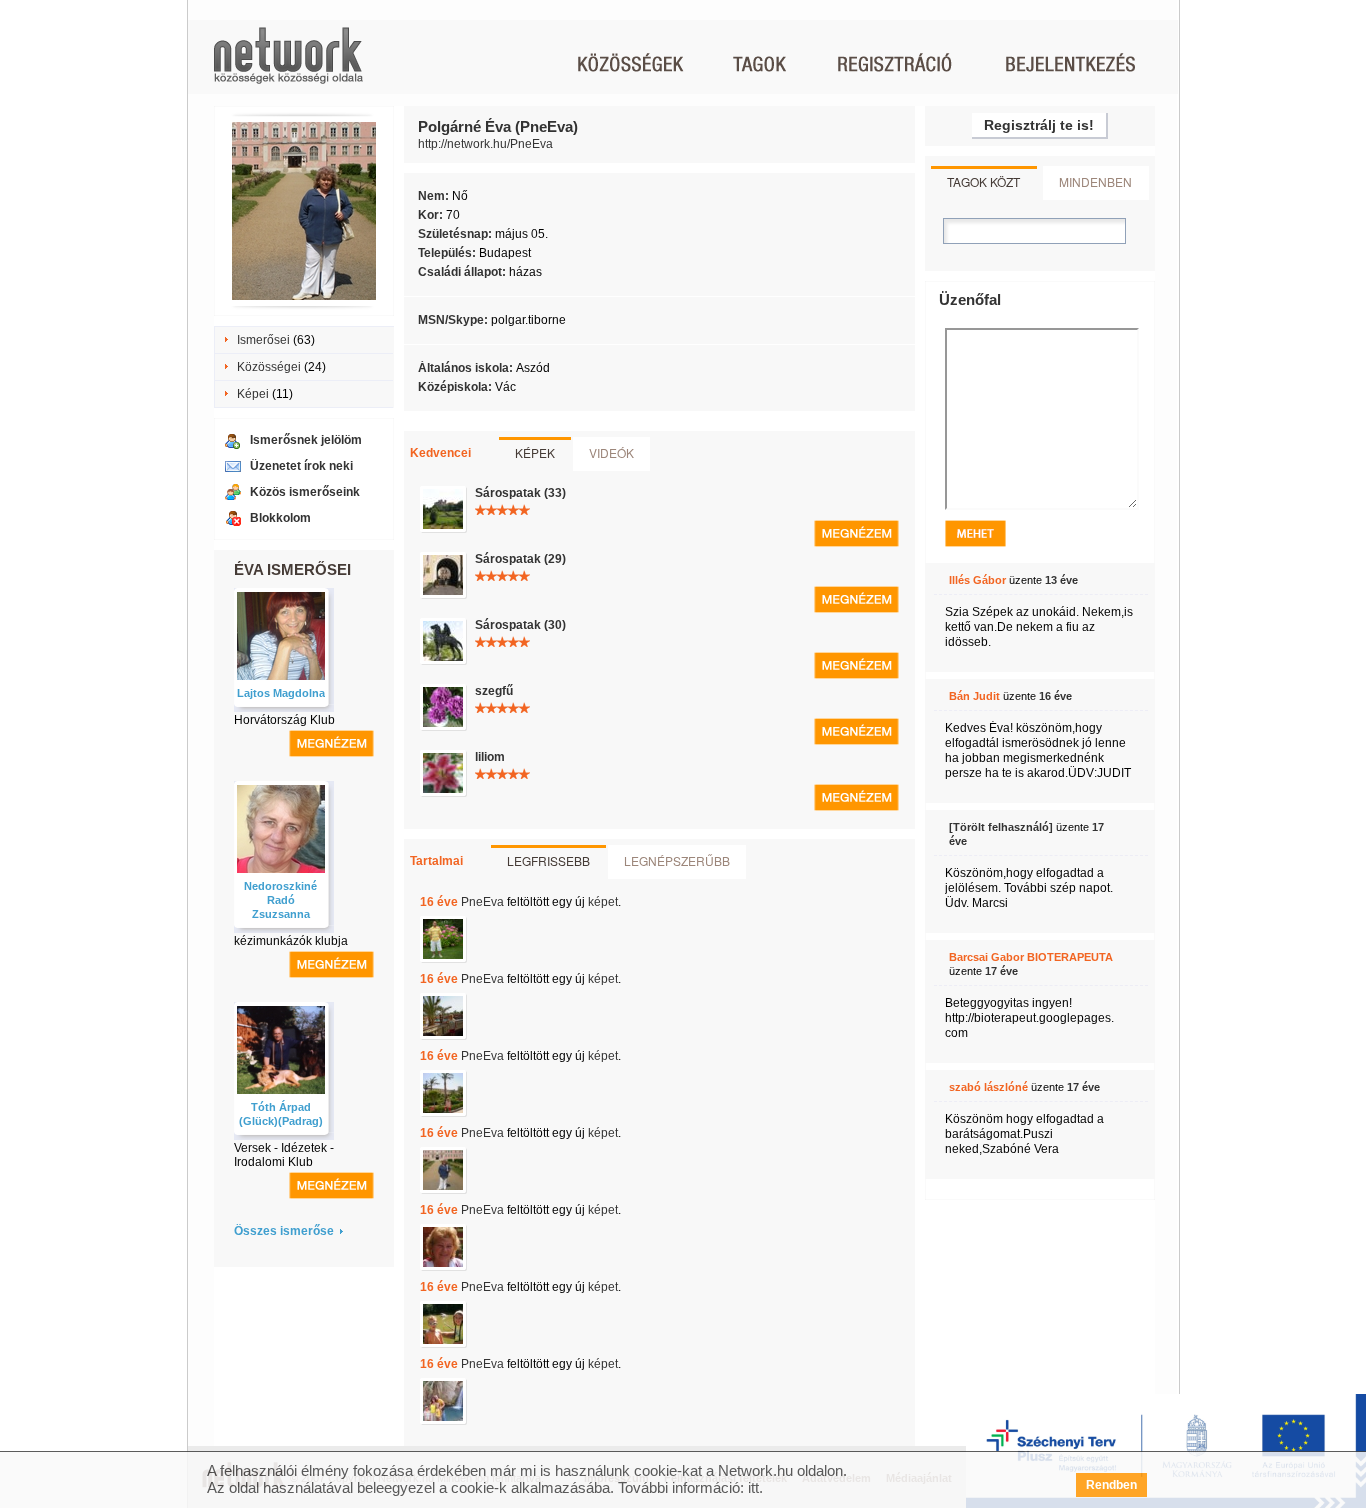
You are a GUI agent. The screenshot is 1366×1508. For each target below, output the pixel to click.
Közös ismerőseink (305, 492)
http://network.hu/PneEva (485, 144)
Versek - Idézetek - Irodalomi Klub (284, 1155)
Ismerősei (263, 340)
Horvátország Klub (284, 720)
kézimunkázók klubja (291, 941)
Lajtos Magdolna (281, 693)
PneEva (482, 902)
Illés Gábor (977, 580)
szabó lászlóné (988, 1087)
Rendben (1111, 1485)
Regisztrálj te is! (1039, 125)
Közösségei (269, 367)
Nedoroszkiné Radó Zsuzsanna (280, 900)
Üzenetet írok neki (301, 466)
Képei (253, 394)
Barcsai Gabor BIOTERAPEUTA (1031, 957)
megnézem (331, 743)
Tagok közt (983, 181)
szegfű (494, 691)
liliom (490, 757)
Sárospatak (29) (520, 559)
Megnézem (856, 533)
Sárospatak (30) (520, 625)
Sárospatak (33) (520, 493)
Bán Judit (974, 696)
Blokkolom (280, 518)
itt (753, 1487)
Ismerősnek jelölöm (306, 440)
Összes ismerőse (284, 1231)
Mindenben (1095, 181)
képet (603, 902)
